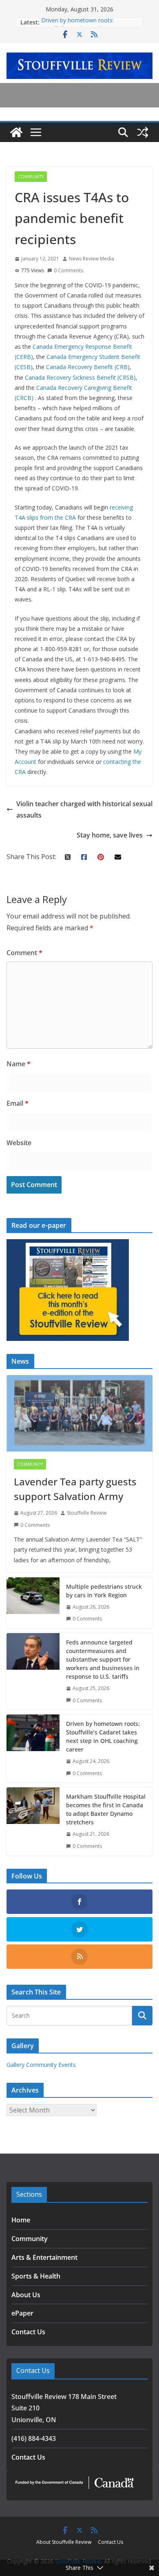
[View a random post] (143, 132)
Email (18, 1103)
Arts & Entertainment (44, 2257)
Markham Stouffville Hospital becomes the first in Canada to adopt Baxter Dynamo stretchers (106, 1809)
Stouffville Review (87, 1513)
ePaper (22, 2313)
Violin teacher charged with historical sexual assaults (84, 810)
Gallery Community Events (41, 2065)
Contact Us (28, 2332)
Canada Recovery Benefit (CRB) (88, 367)
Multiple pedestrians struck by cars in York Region (104, 1591)
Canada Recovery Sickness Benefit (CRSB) (80, 377)
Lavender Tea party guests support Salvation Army (75, 1489)
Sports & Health (36, 2276)
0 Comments (68, 270)
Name (19, 1064)
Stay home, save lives (110, 835)
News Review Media (92, 259)
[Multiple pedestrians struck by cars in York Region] (33, 1603)
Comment (24, 953)
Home (21, 2220)
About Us (26, 2295)
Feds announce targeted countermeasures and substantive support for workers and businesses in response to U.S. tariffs (103, 1659)
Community (31, 177)
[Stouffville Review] (16, 132)
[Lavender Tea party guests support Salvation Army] (79, 1413)
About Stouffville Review (64, 2542)
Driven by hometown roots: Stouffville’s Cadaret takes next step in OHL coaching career (103, 1736)
